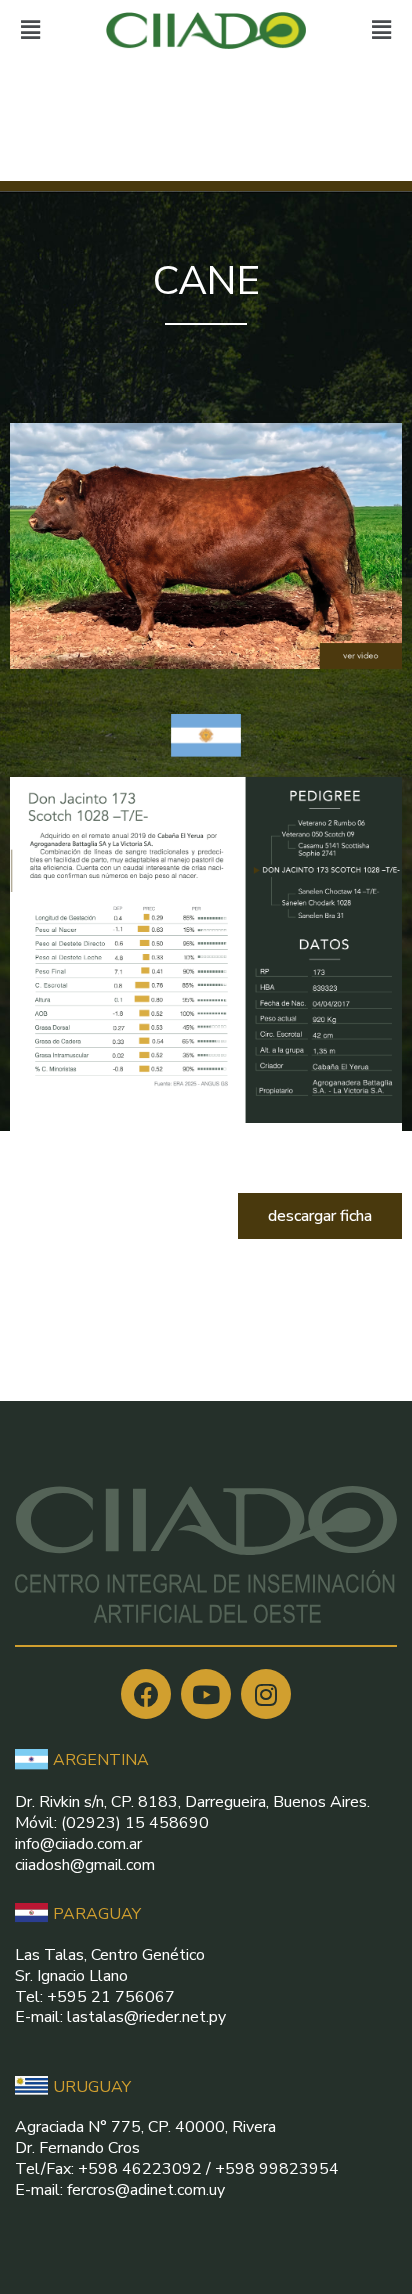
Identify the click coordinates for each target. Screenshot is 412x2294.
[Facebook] (146, 1694)
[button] (320, 1216)
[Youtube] (206, 1694)
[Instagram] (266, 1694)
